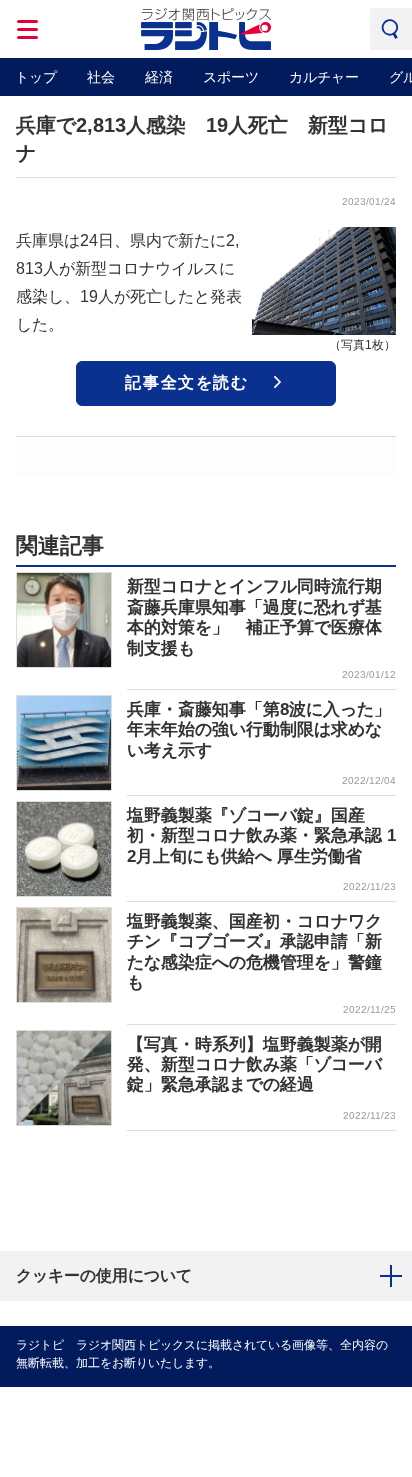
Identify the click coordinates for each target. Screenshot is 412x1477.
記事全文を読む (186, 382)
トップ (36, 77)
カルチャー (324, 77)
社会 (101, 77)
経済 (159, 77)
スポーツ (231, 77)
